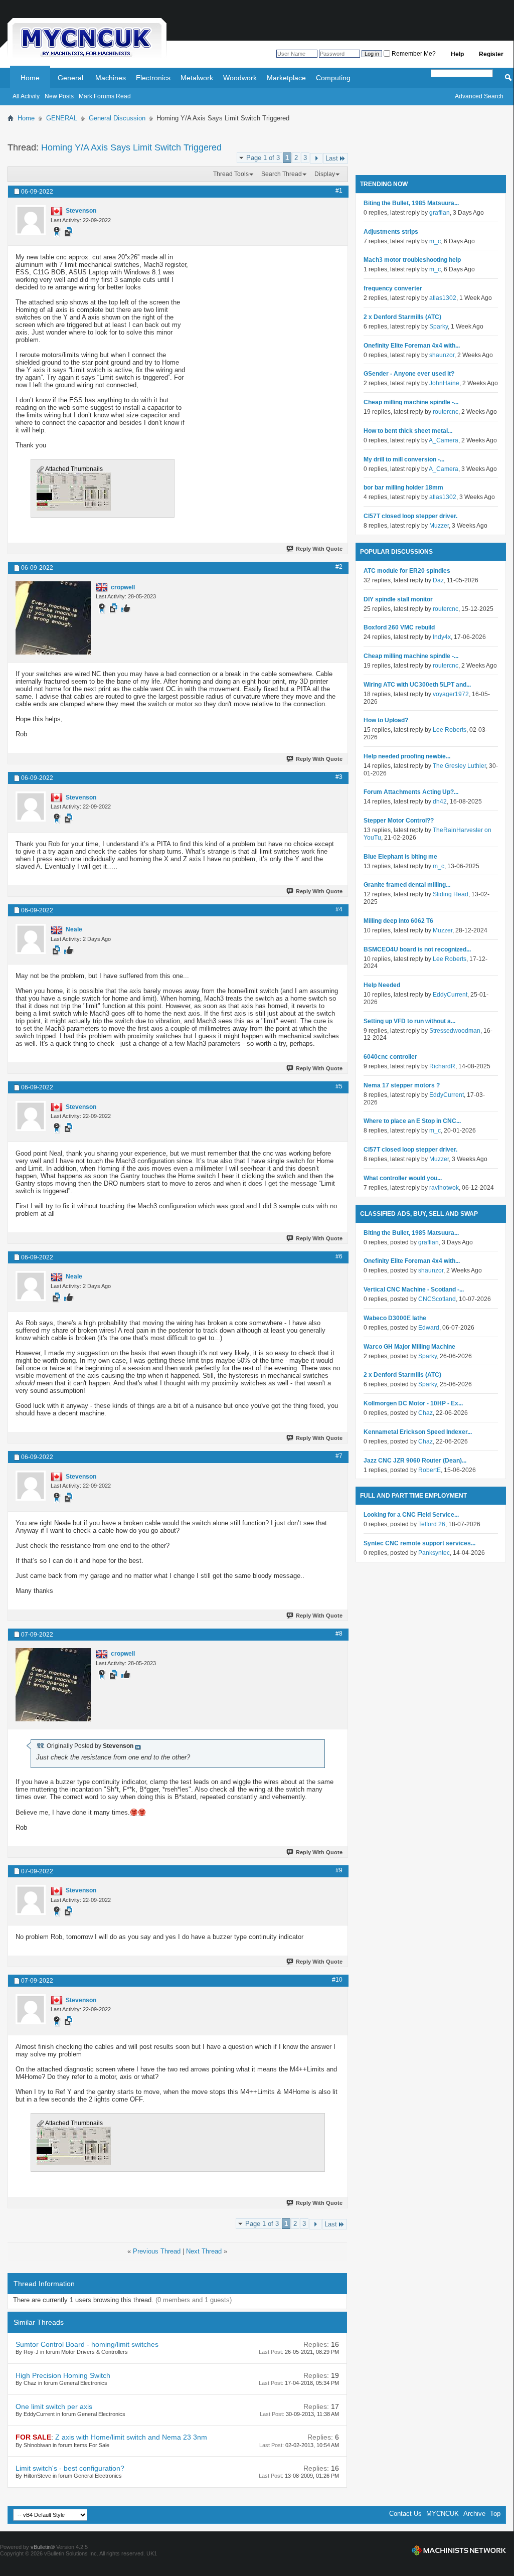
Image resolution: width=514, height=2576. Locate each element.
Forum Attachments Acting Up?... (411, 792)
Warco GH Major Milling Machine (409, 1347)
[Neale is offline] (31, 939)
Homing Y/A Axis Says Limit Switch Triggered (131, 147)
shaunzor (442, 355)
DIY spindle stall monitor (398, 599)
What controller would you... (403, 1178)
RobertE (430, 1470)
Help (457, 54)
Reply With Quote (319, 549)
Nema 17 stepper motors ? (402, 1085)
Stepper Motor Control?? (399, 821)
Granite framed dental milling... (407, 885)
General (70, 78)
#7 (339, 1456)
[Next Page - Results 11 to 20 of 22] (316, 158)
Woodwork (240, 78)
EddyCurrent (450, 995)
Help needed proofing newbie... (407, 756)
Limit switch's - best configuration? (70, 2468)
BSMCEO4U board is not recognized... (417, 949)
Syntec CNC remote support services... (419, 1543)
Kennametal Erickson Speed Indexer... (418, 1432)
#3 (339, 777)
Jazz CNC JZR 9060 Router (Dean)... (415, 1461)
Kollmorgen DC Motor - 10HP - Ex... (413, 1403)
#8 (339, 1634)
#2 (339, 567)
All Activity (26, 96)
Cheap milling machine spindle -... (411, 402)
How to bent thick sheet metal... (408, 431)
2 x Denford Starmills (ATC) (402, 317)
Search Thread (282, 174)
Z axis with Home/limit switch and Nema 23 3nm (131, 2437)
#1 (339, 191)
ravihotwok (444, 1188)
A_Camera (444, 440)
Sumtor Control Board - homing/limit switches (87, 2344)
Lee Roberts (450, 730)
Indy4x (442, 637)
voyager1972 (451, 694)
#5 (339, 1086)
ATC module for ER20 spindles (407, 571)
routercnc (446, 412)
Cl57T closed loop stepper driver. (410, 516)
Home (30, 78)
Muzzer (439, 526)
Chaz (425, 1413)
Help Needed (382, 985)
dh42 (440, 801)
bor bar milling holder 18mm (403, 488)
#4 (339, 909)
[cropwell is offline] (53, 618)
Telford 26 (432, 1524)
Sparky (439, 327)
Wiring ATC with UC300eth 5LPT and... (417, 685)
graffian (440, 213)
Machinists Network (459, 2550)
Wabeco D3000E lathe (395, 1318)
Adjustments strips (391, 232)
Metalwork (197, 78)
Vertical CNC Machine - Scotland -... (414, 1290)
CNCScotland (437, 1299)
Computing (333, 78)
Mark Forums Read (105, 96)
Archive (474, 2514)
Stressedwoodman (455, 1031)
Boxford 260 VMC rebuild (399, 627)
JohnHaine (444, 383)
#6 (339, 1256)
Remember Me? (413, 54)
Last (332, 158)
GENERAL (62, 118)
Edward (429, 1328)
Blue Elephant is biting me (400, 857)
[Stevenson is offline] (31, 220)
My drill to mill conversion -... (404, 459)
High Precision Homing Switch (63, 2375)
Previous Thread (157, 2251)
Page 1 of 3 (263, 158)
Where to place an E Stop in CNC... (412, 1121)
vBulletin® (43, 2547)
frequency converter (393, 288)
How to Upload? (386, 720)
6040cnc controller (390, 1057)
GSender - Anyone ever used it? (409, 374)
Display (325, 174)
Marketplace (286, 78)
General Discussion (117, 118)
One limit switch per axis (54, 2406)
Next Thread (204, 2251)
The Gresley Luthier (459, 766)
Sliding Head (451, 894)
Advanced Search (479, 96)
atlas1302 (443, 298)
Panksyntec (434, 1553)
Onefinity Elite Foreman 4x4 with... (412, 346)
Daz (438, 580)
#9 (339, 1870)
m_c (435, 241)
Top (495, 2514)
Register (491, 54)
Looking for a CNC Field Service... (411, 1515)
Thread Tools (231, 174)
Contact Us (405, 2514)
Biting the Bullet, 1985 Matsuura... (411, 203)
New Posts (59, 96)
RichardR (442, 1066)
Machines (111, 78)
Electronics (153, 78)
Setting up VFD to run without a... (409, 1021)
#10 (337, 1980)
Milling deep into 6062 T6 (398, 921)
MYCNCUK (443, 2514)
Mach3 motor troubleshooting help (412, 260)
